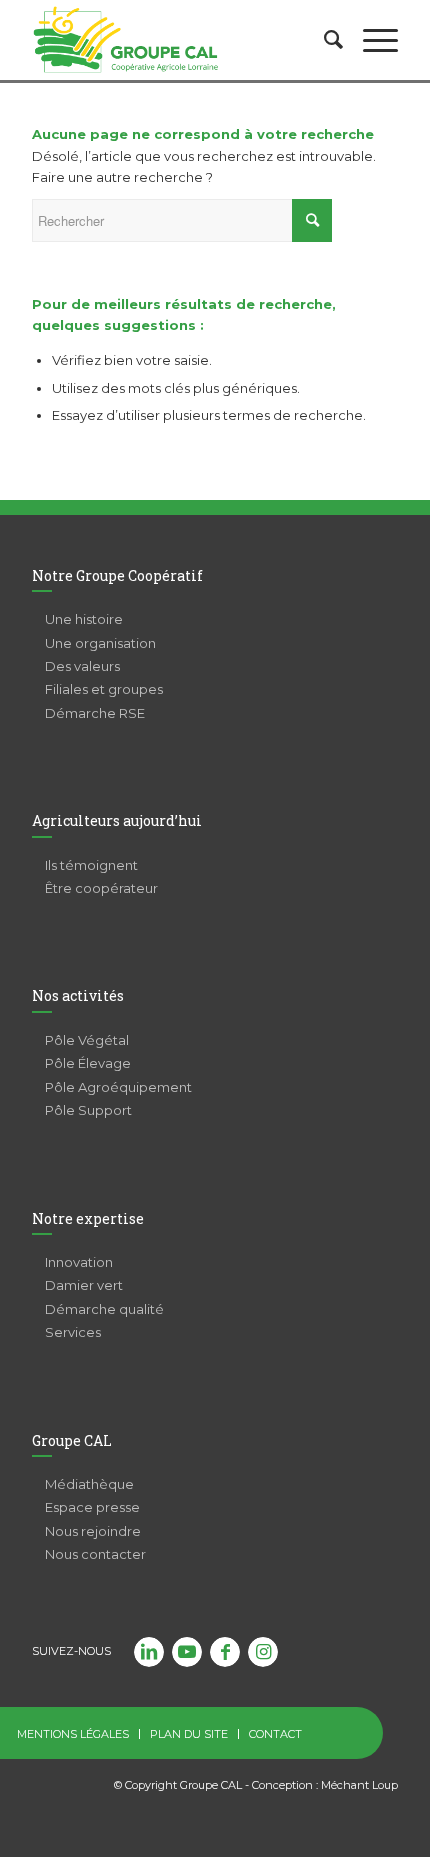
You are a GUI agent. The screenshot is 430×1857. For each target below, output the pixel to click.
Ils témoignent (91, 865)
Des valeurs (82, 666)
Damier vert (84, 1285)
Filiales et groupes (104, 689)
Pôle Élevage (88, 1063)
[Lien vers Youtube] (187, 1652)
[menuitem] (323, 40)
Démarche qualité (104, 1309)
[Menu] (370, 40)
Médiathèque (89, 1484)
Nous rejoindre (93, 1531)
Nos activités (78, 995)
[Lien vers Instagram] (263, 1652)
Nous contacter (95, 1554)
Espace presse (92, 1507)
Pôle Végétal (87, 1040)
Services (73, 1332)
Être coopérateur (101, 888)
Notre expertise (88, 1218)
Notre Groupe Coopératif (117, 575)
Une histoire (84, 619)
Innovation (79, 1262)
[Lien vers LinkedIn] (149, 1652)
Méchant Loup (359, 1785)
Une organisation (100, 643)
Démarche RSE (95, 713)
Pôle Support (88, 1110)
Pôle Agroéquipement (118, 1087)
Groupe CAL (72, 1440)
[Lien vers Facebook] (225, 1652)
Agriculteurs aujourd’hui (117, 820)
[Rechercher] (323, 40)
